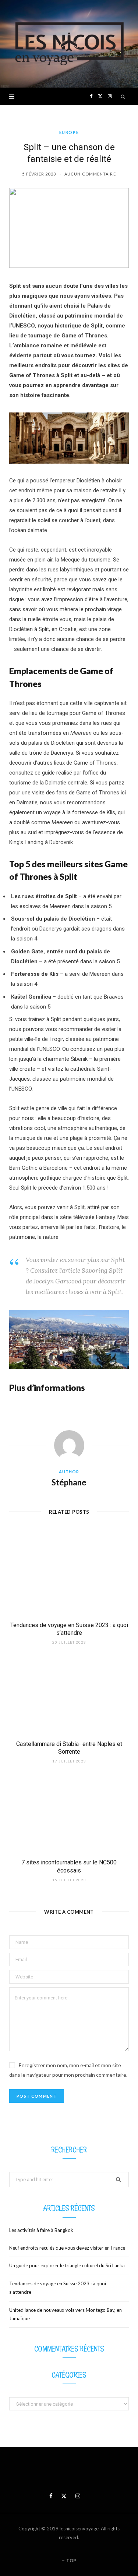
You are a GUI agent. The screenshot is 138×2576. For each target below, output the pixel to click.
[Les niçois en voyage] (69, 44)
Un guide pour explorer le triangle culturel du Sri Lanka (67, 2265)
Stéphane (69, 1482)
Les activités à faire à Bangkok (41, 2230)
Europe (69, 132)
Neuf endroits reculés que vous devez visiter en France (67, 2248)
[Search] (123, 96)
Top (71, 2560)
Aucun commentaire (90, 174)
